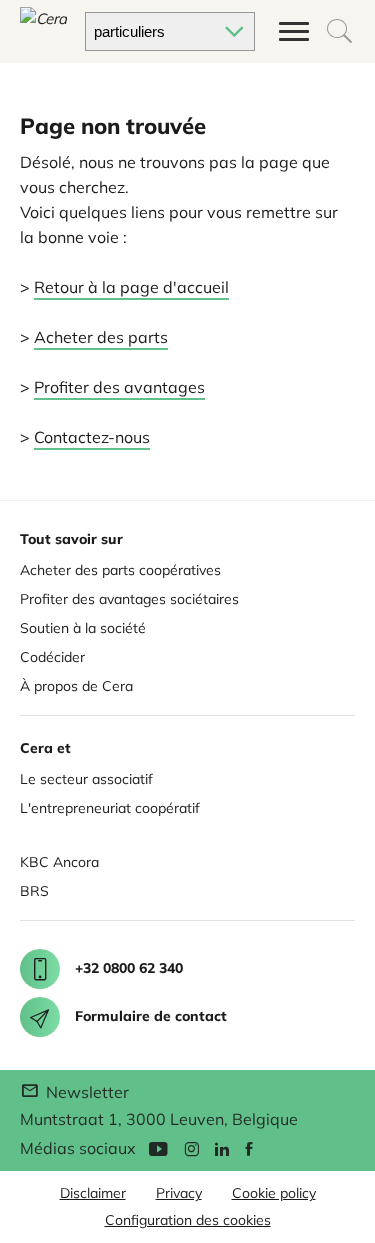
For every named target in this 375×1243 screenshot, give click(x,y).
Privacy (179, 1193)
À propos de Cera (76, 686)
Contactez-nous (92, 437)
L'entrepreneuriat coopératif (110, 808)
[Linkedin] (222, 1147)
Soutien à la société (83, 628)
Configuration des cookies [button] (188, 1220)
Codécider (52, 657)
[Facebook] (249, 1147)
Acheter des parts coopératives (120, 570)
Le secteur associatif (86, 779)
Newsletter (85, 1092)
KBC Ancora (59, 862)
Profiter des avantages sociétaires (129, 599)
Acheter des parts (101, 337)
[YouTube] (158, 1147)
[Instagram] (191, 1147)
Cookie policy (274, 1193)
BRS (34, 891)
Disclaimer (93, 1193)
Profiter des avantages (119, 387)
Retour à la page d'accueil (131, 287)
